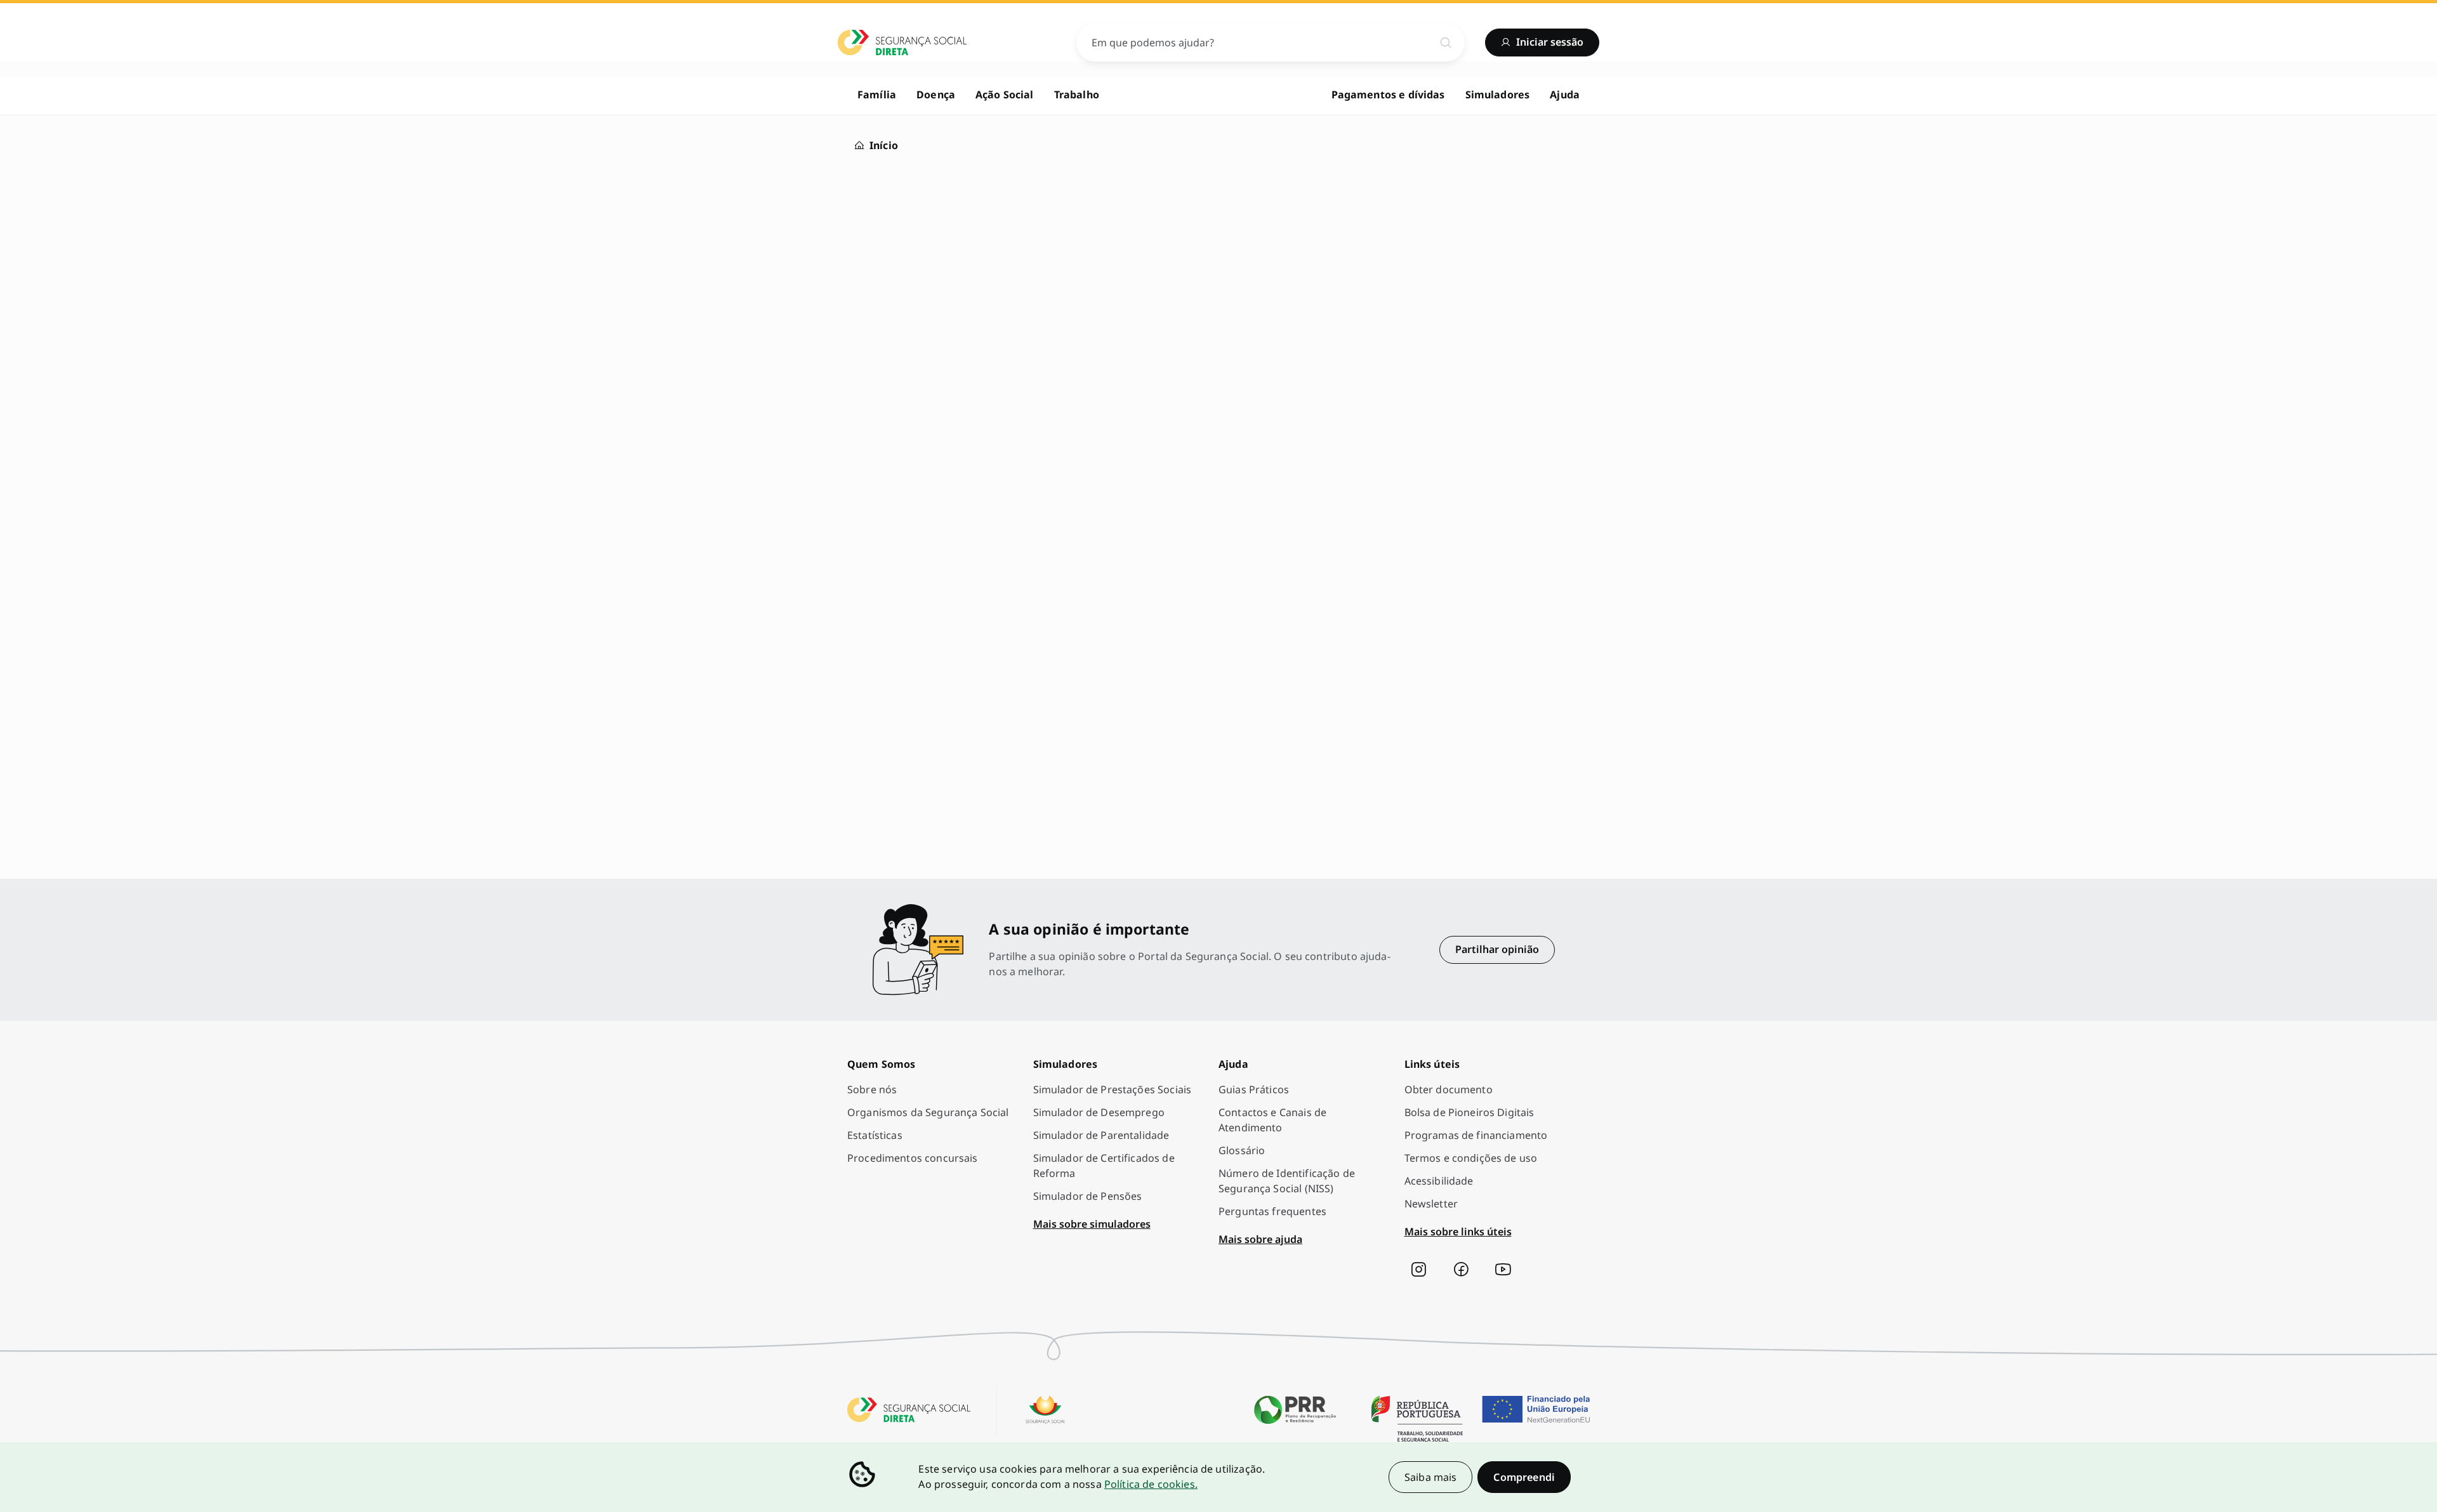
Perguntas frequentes (1272, 1211)
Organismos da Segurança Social (928, 1112)
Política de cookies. (1151, 1484)
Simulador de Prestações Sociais (1113, 1089)
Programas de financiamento (1476, 1135)
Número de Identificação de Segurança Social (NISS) (1287, 1181)
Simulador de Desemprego (1099, 1112)
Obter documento (1449, 1089)
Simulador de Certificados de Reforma (1104, 1166)
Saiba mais (1431, 1477)
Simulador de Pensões (1088, 1196)
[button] (1524, 1477)
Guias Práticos (1254, 1089)
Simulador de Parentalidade (1101, 1135)
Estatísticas (875, 1135)
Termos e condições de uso (1471, 1158)
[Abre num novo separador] (1418, 1270)
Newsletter (1431, 1204)
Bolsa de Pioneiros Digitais (1469, 1112)
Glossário (1242, 1150)
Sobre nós (872, 1089)
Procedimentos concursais (913, 1158)
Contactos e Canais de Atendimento (1272, 1120)
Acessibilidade (1439, 1181)
